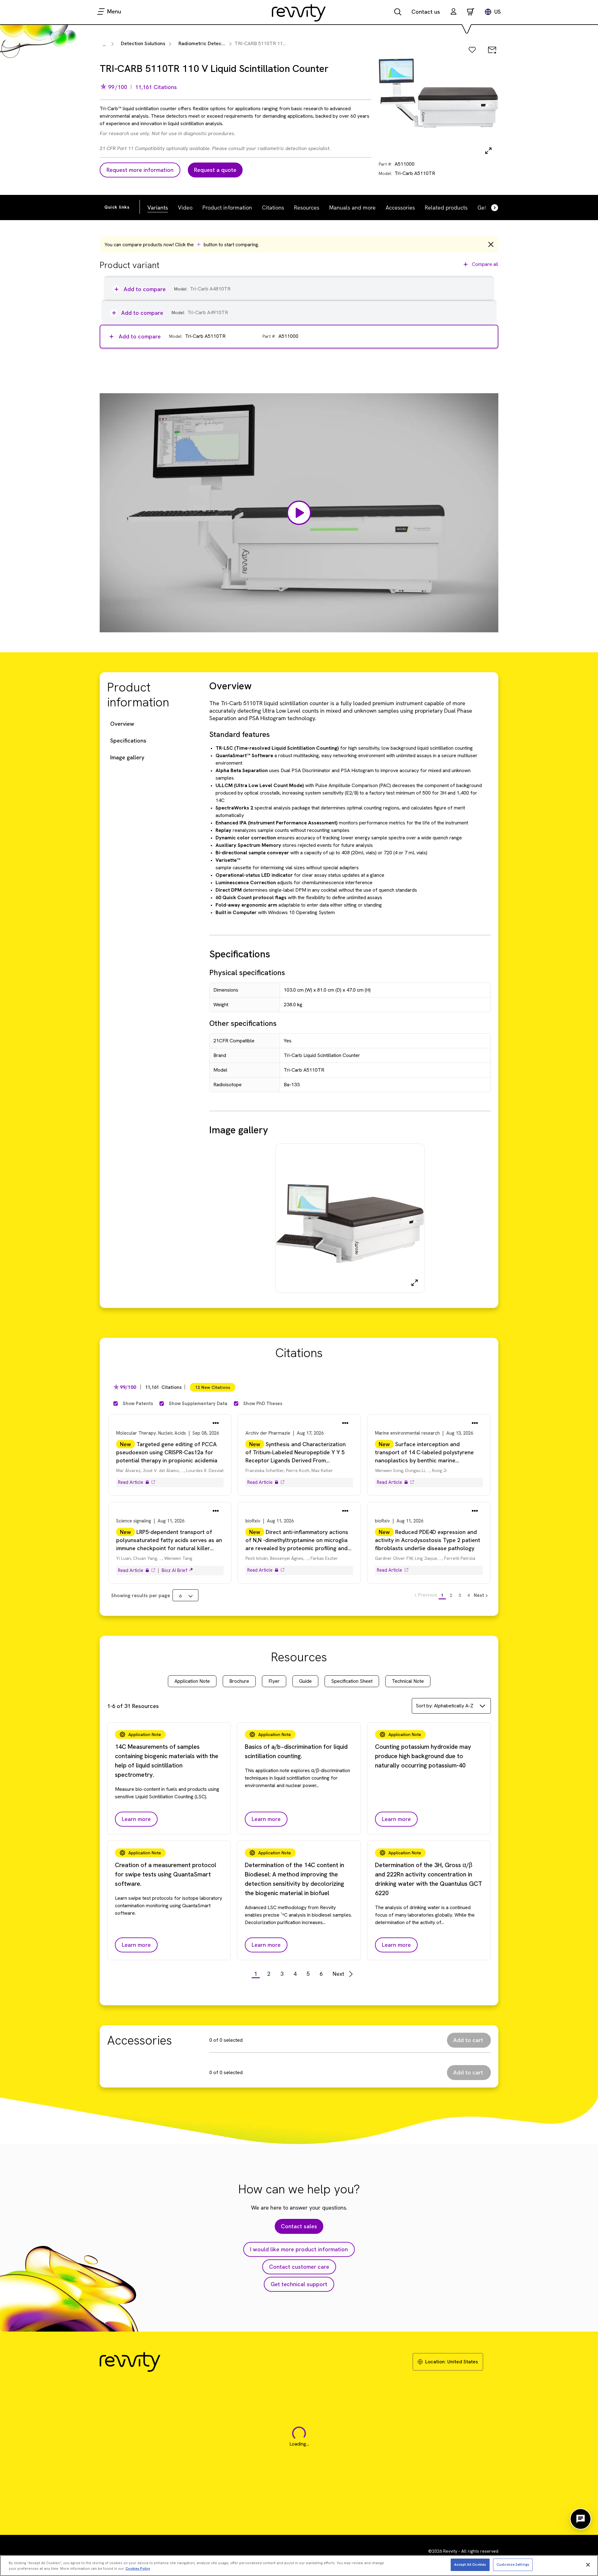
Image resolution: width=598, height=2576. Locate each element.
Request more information (140, 170)
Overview (122, 724)
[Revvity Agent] (581, 2519)
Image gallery (127, 757)
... (104, 44)
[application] (299, 513)
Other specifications (243, 1023)
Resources (307, 207)
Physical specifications (247, 972)
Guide (305, 1681)
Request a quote (215, 170)
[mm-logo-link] (299, 12)
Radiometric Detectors (205, 43)
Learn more (136, 1819)
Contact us (426, 12)
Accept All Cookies (470, 2564)
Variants (158, 207)
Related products (446, 207)
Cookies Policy (138, 2569)
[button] (453, 12)
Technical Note (408, 1681)
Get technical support (299, 2284)
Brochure (239, 1681)
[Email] (492, 50)
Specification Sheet (352, 1681)
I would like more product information (299, 2249)
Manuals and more (352, 207)
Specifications (128, 741)
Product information (227, 207)
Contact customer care (299, 2267)
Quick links (117, 207)
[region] (299, 2566)
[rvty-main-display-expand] (488, 151)
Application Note (192, 1681)
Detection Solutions (143, 43)
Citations (273, 207)
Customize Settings (513, 2564)
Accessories (400, 207)
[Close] (588, 2565)
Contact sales (299, 2226)
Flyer (274, 1681)
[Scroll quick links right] (491, 208)
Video (185, 207)
